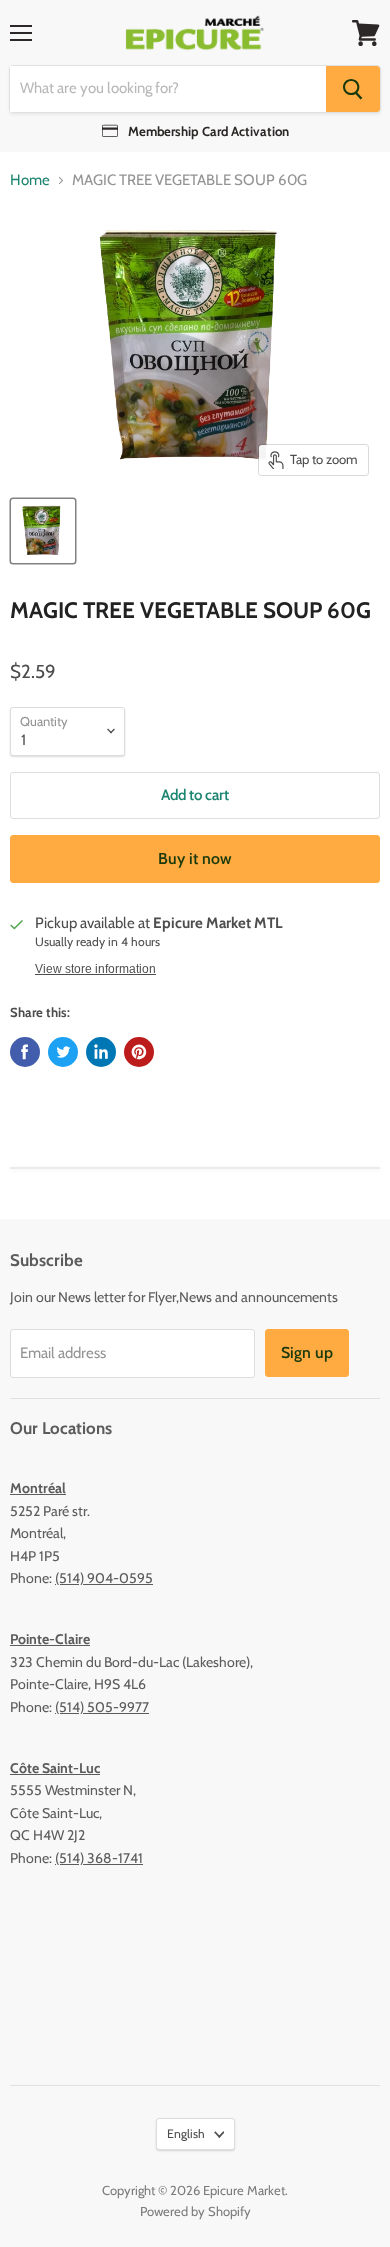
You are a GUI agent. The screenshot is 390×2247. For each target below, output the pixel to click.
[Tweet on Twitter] (63, 1052)
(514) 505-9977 (102, 1707)
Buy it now (195, 858)
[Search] (353, 89)
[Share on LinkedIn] (101, 1052)
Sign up (307, 1352)
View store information (95, 969)
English (186, 2133)
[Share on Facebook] (25, 1052)
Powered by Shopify (195, 2211)
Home (30, 180)
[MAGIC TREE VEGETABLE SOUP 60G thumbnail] (43, 531)
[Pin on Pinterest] (139, 1052)
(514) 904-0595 (104, 1578)
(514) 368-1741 (99, 1858)
